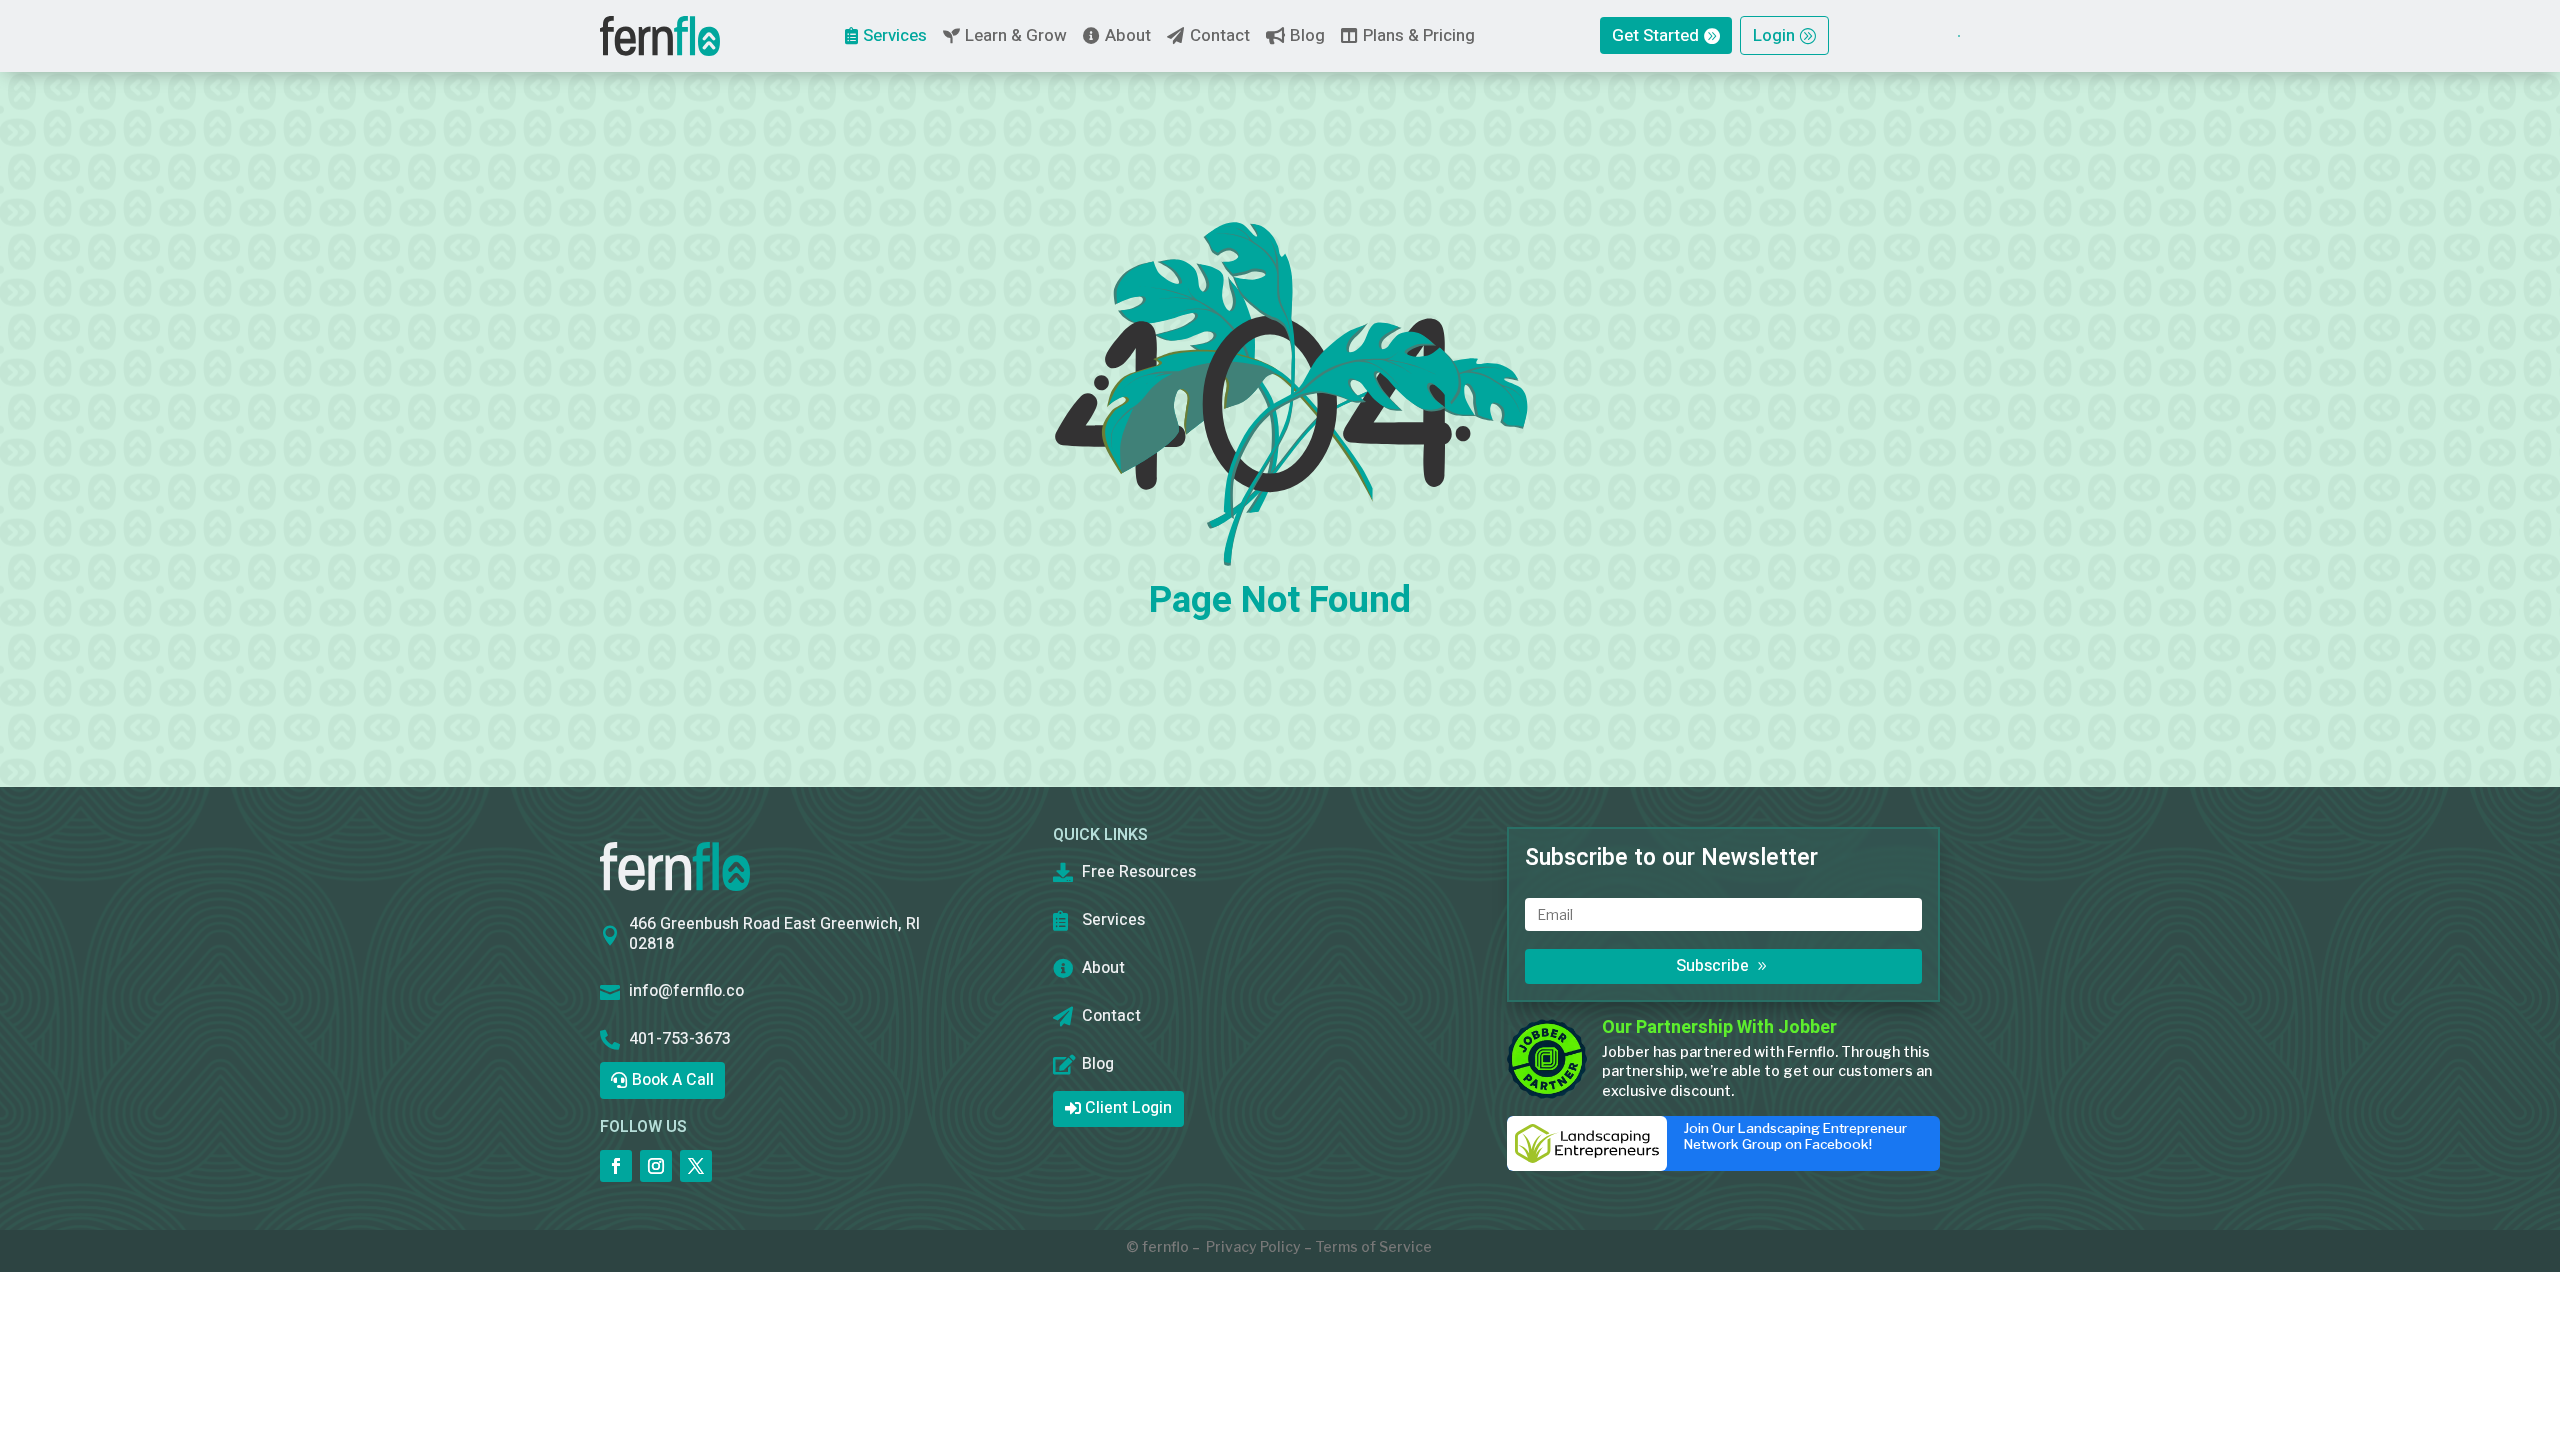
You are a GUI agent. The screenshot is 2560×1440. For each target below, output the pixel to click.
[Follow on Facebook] (616, 1166)
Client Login (1128, 1108)
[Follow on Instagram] (656, 1166)
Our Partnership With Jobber (1719, 1027)
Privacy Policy (1253, 1246)
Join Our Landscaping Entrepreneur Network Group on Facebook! (1795, 1136)
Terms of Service (1373, 1246)
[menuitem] (660, 36)
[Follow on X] (696, 1166)
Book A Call (673, 1080)
